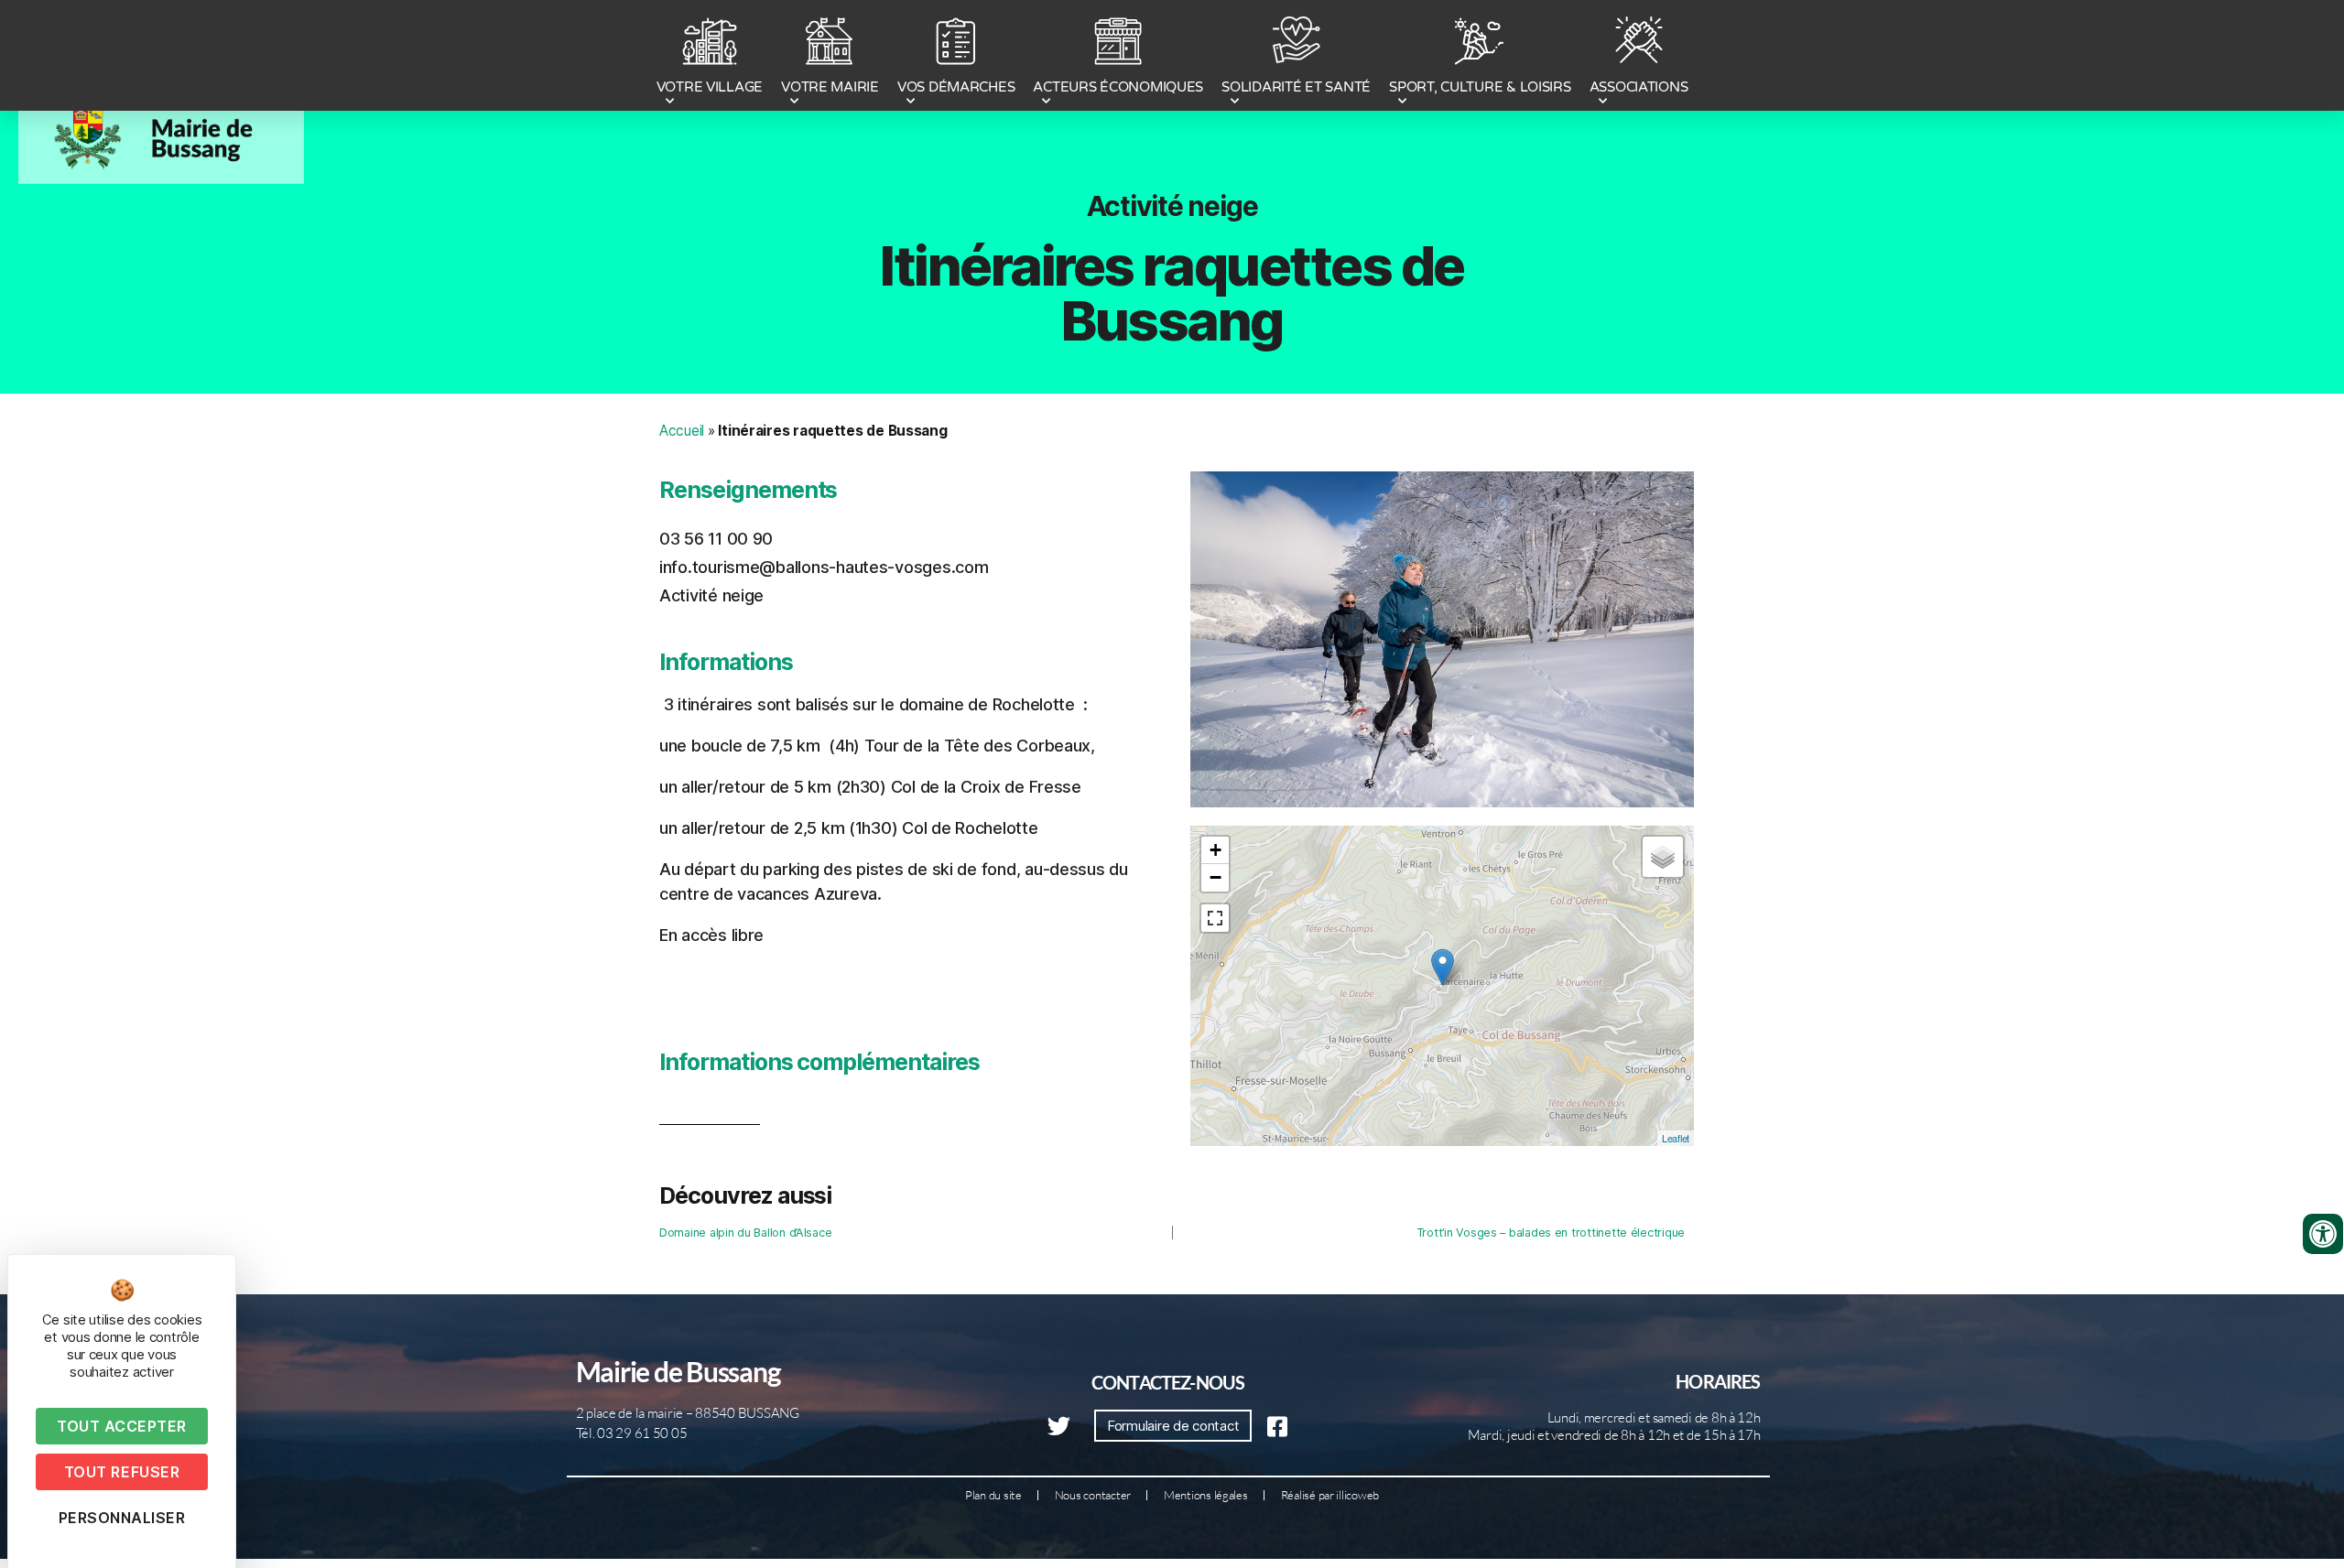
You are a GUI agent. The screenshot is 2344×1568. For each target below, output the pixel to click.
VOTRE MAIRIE (830, 87)
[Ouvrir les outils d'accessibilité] (2323, 1234)
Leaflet (1676, 1138)
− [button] (1215, 877)
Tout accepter (122, 1426)
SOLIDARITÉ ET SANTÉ (1296, 87)
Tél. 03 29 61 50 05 (632, 1433)
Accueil (682, 431)
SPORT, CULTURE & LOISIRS (1480, 87)
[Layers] (1663, 857)
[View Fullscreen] (1215, 918)
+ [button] (1215, 850)
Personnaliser (122, 1518)
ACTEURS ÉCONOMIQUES (1118, 87)
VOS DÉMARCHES (956, 87)
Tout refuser (122, 1472)
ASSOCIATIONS (1639, 87)
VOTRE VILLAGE (710, 87)
